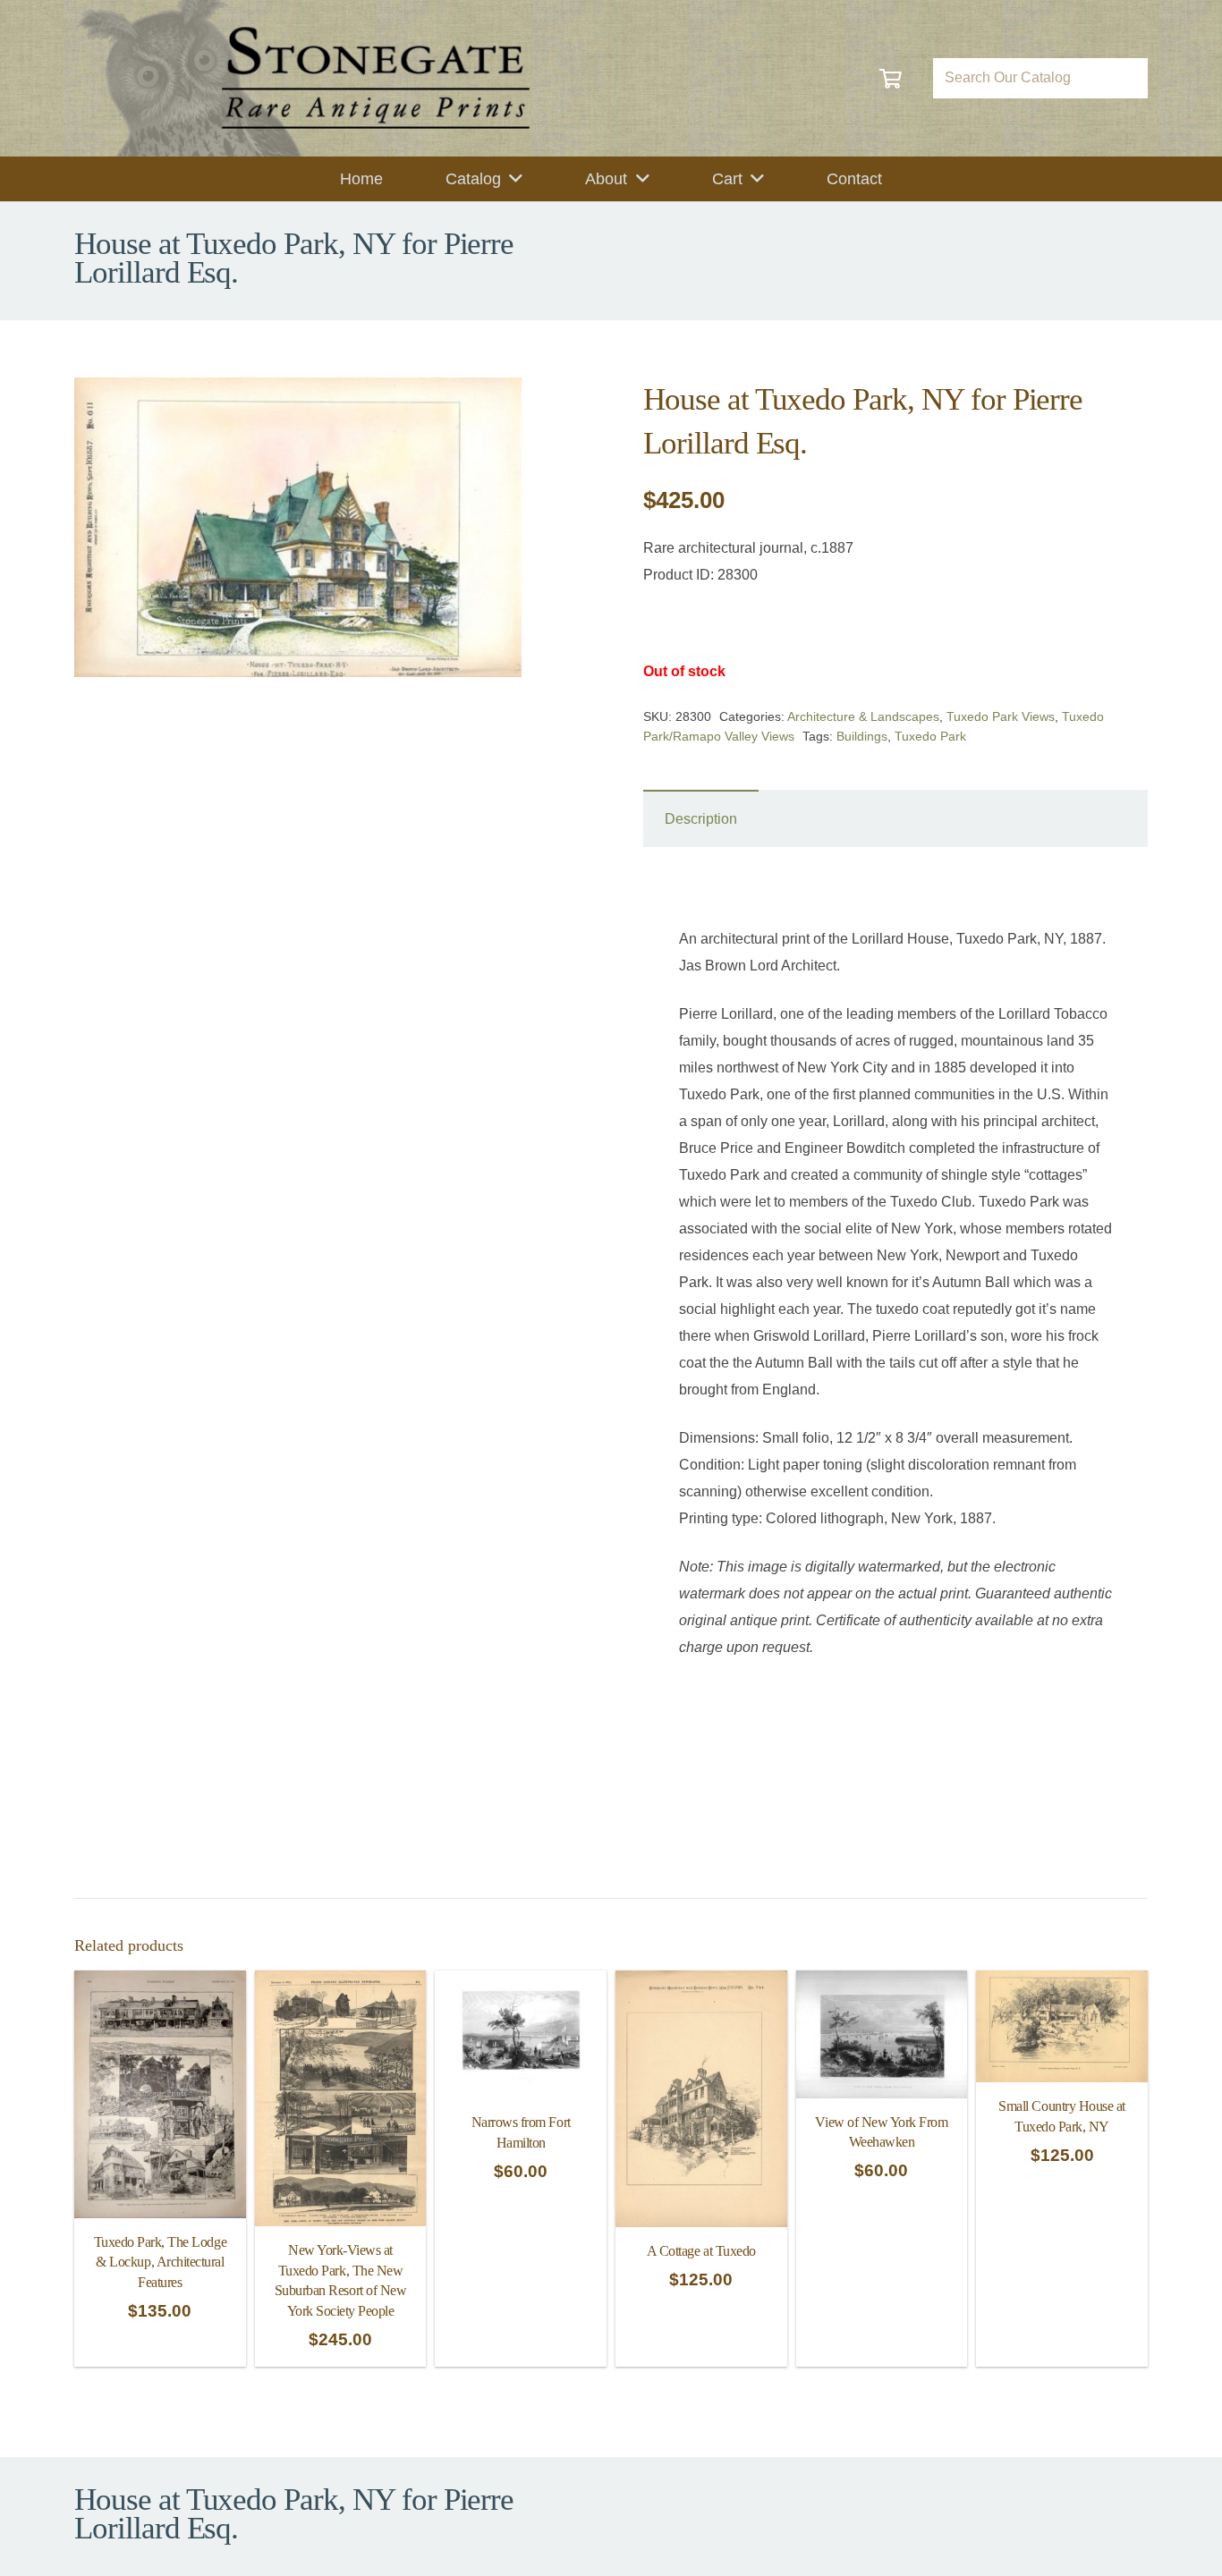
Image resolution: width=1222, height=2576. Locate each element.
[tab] (701, 818)
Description (701, 819)
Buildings (862, 736)
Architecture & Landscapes (863, 716)
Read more (160, 2346)
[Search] (1128, 78)
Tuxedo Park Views (1001, 716)
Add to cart (701, 2346)
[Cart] (891, 78)
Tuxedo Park (930, 736)
